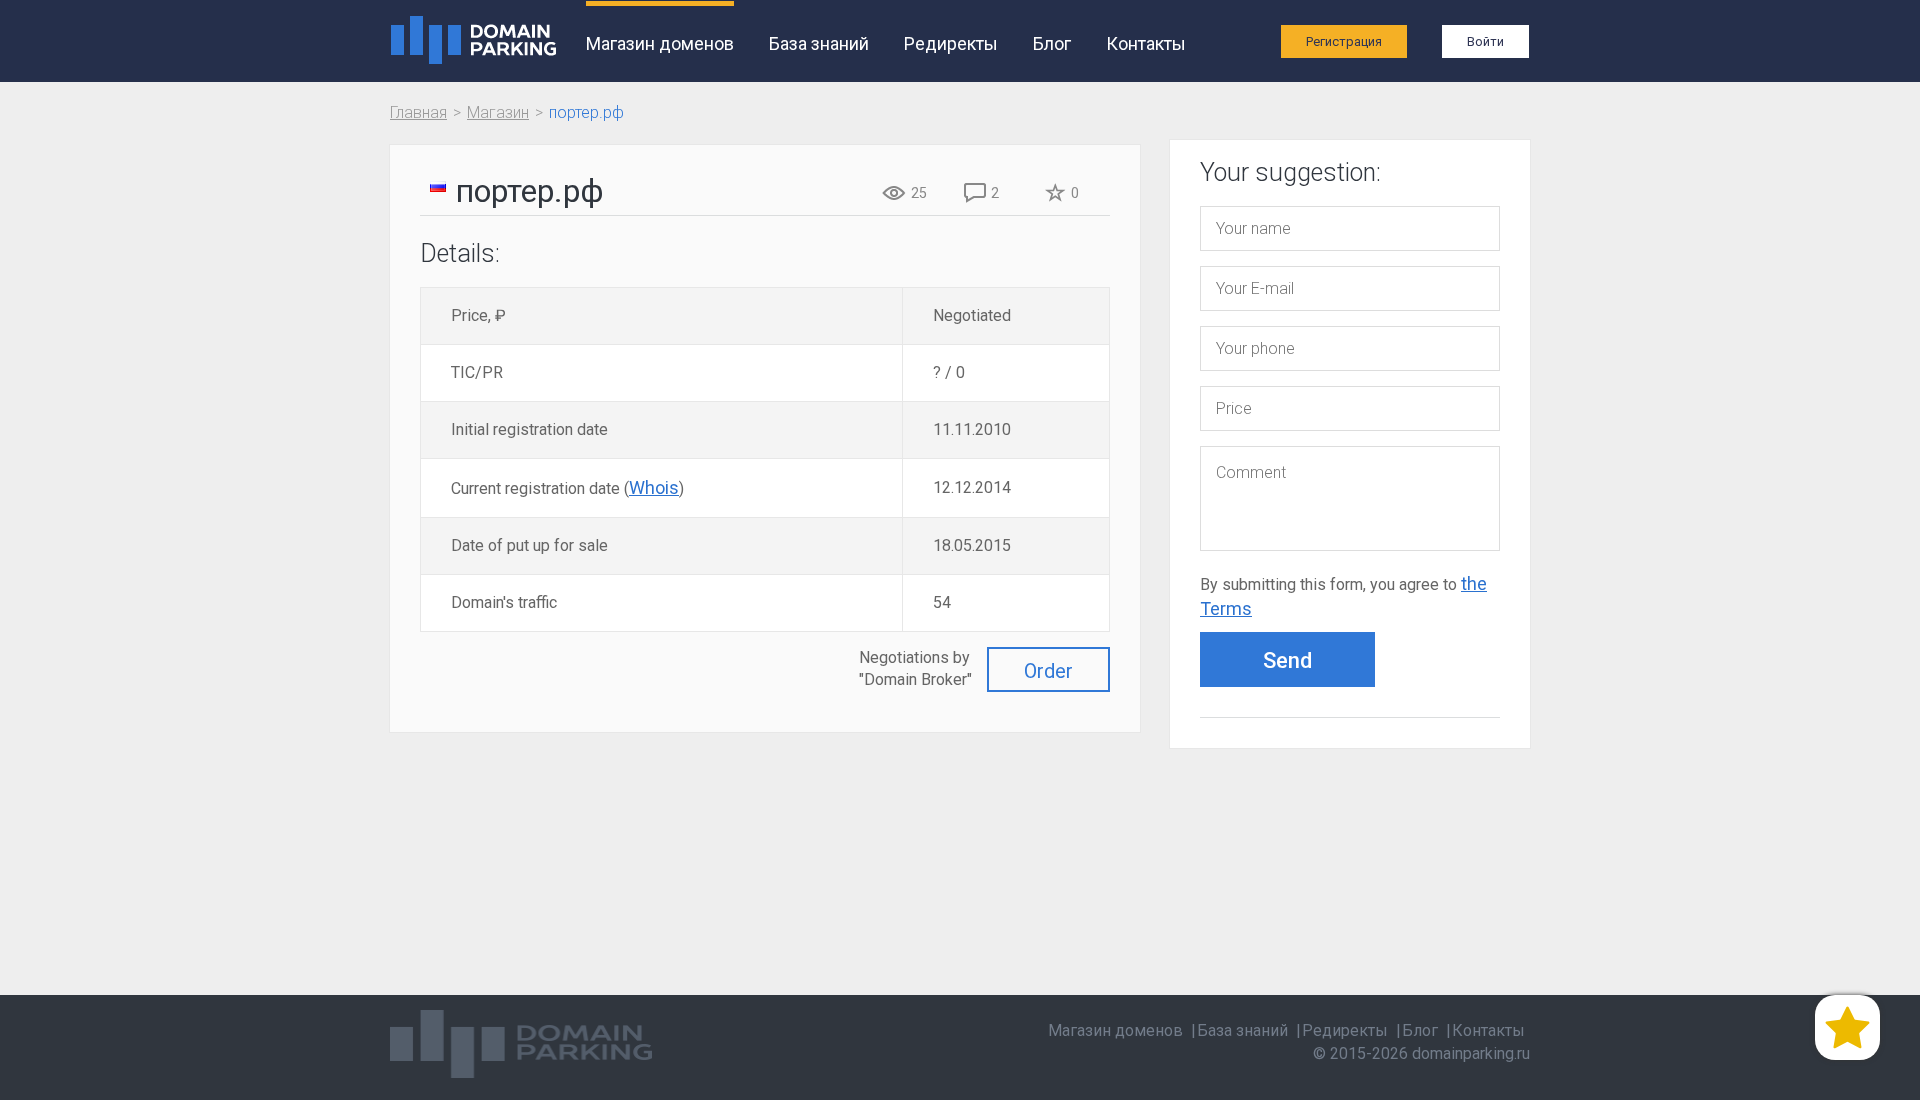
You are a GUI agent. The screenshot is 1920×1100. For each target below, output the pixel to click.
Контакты (1146, 43)
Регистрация (1344, 41)
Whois (654, 487)
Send (1287, 660)
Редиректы (951, 43)
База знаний (819, 43)
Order (1048, 671)
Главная (418, 112)
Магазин (498, 112)
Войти (1485, 41)
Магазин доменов (660, 43)
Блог (1052, 43)
